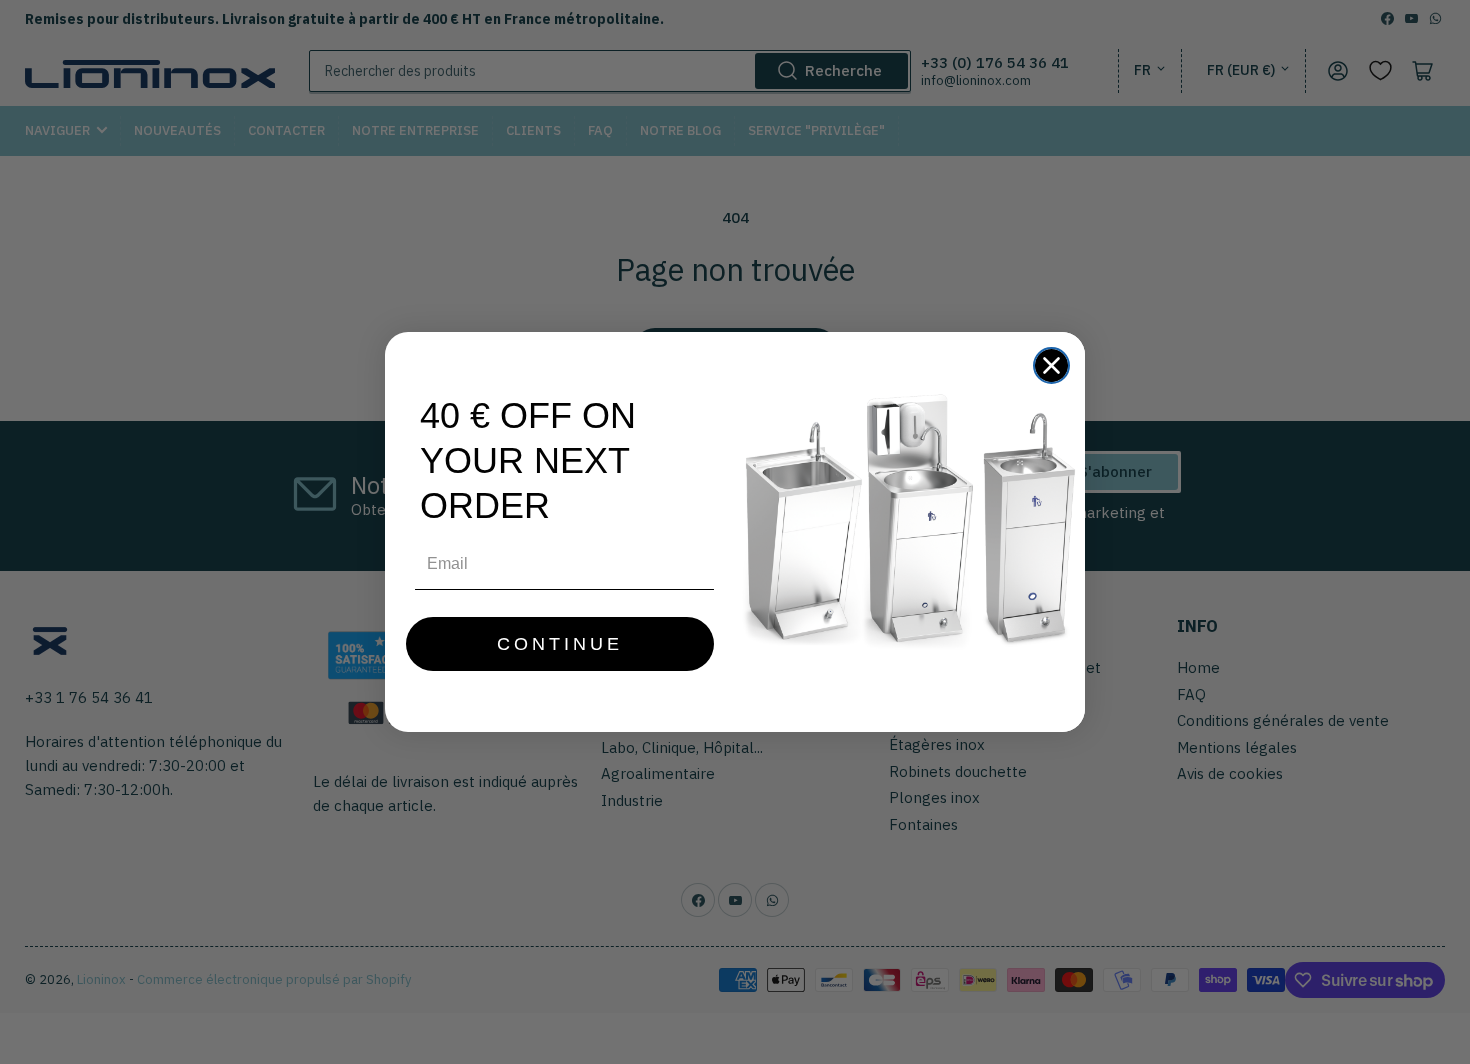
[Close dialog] (1051, 365)
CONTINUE (560, 644)
